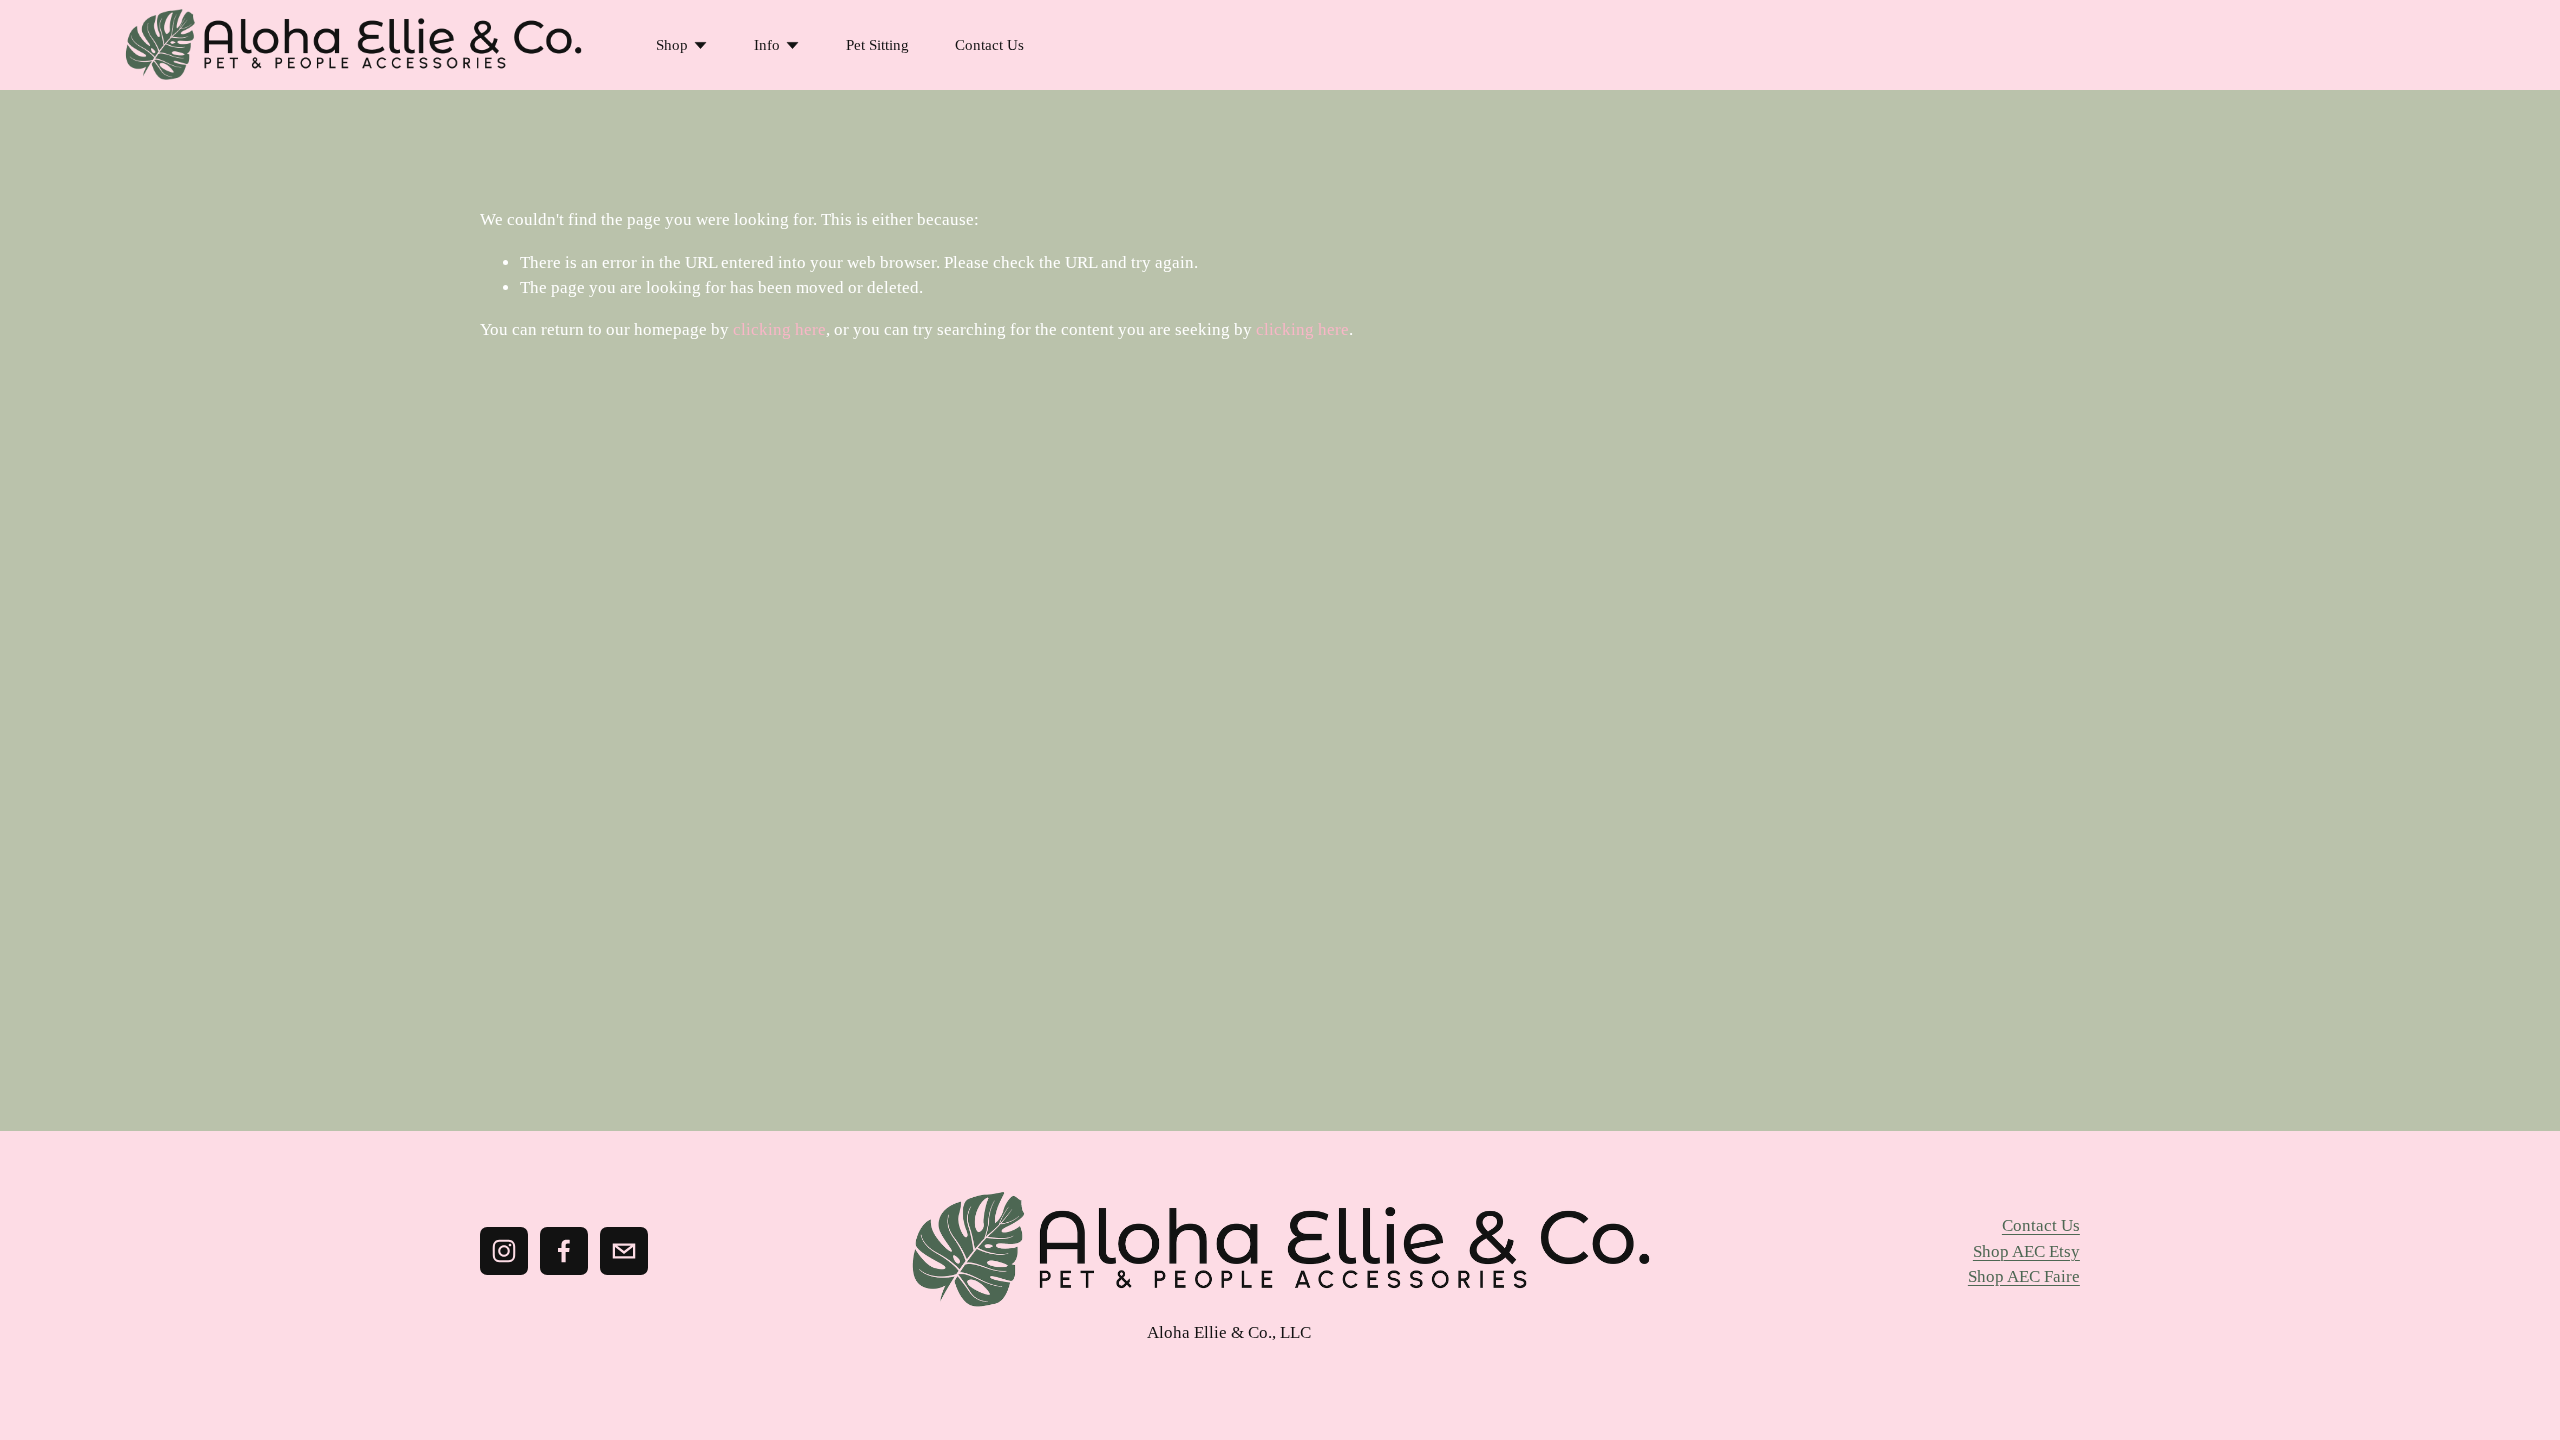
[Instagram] (504, 1251)
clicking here (779, 329)
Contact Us (989, 45)
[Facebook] (564, 1251)
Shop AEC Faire (2024, 1276)
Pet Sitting (877, 45)
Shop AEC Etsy (2026, 1251)
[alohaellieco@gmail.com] (624, 1251)
